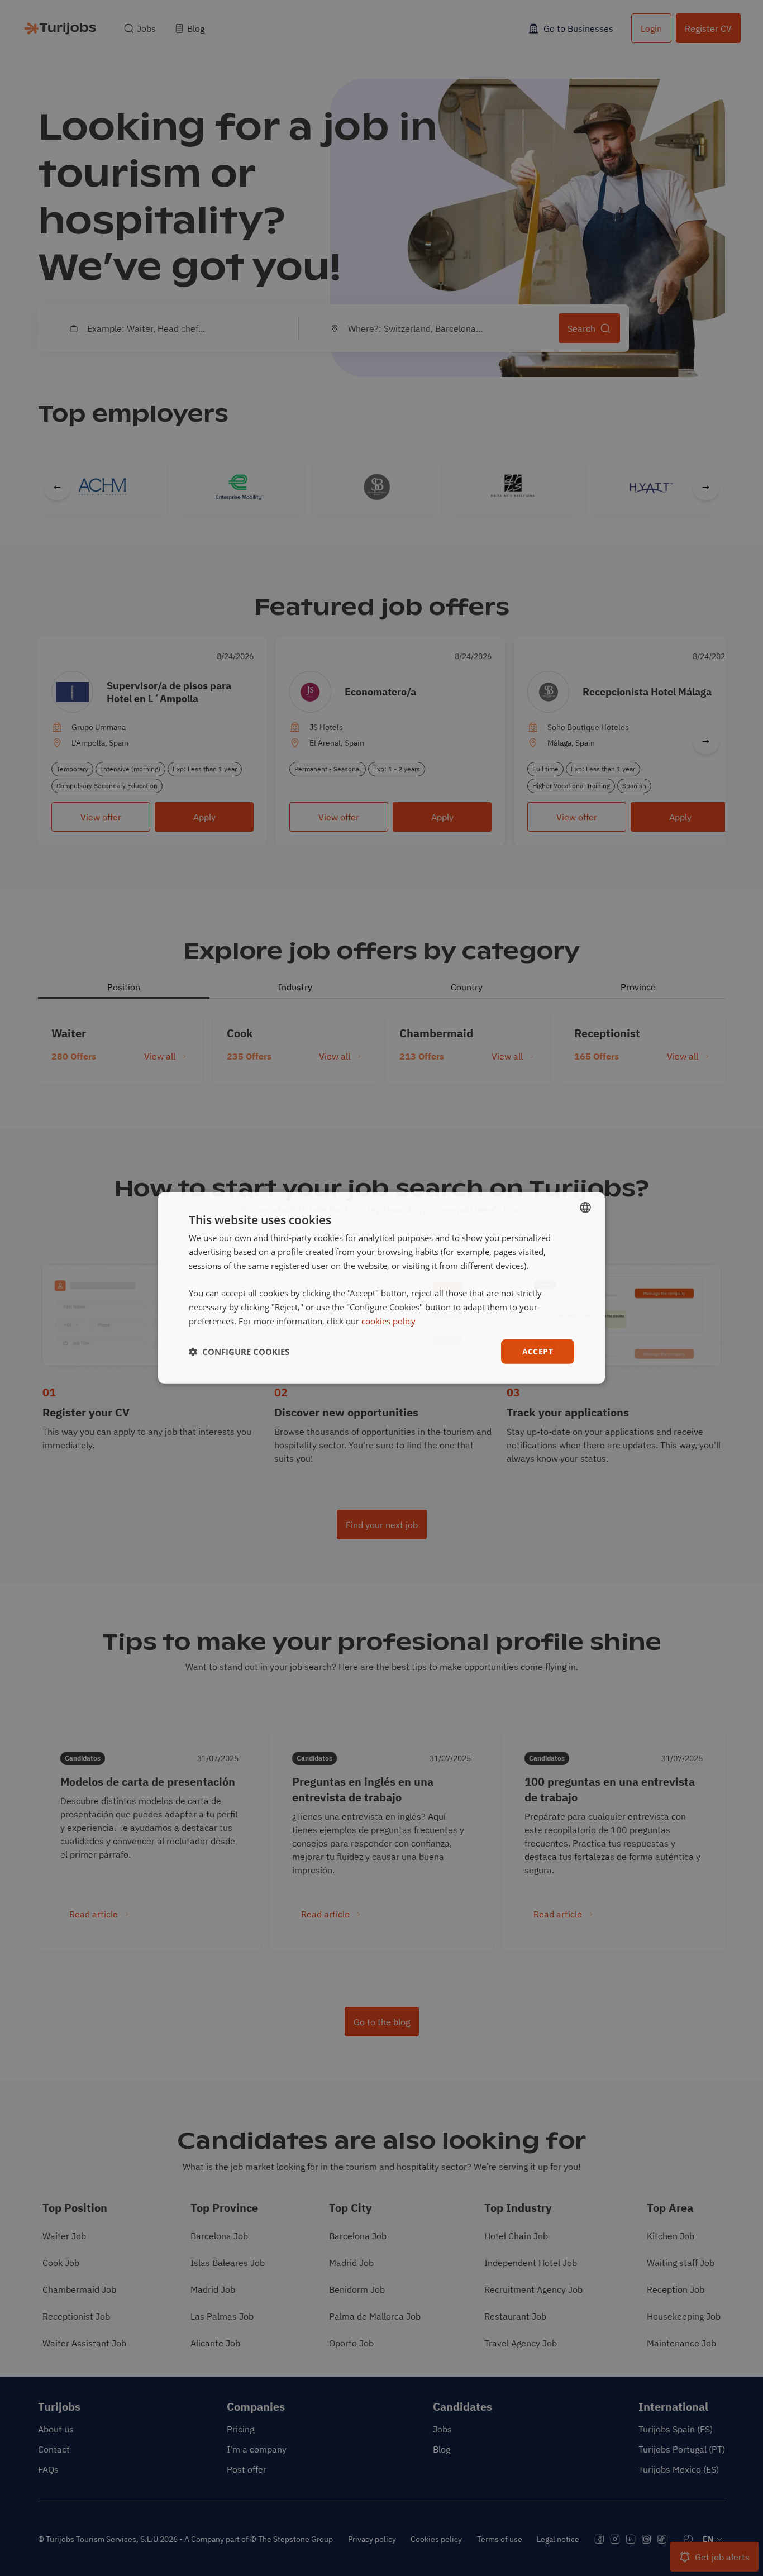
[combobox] (585, 1208)
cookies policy (388, 1321)
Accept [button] (538, 1351)
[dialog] (381, 1288)
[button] (239, 1352)
